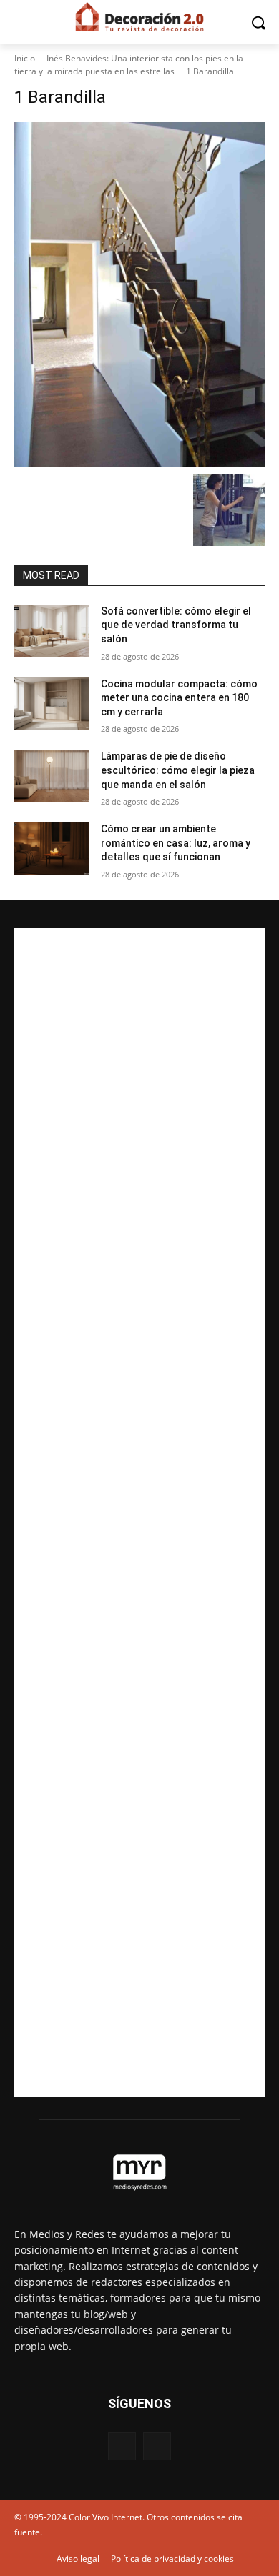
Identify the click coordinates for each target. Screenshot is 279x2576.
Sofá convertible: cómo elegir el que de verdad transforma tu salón (176, 625)
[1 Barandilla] (139, 295)
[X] (157, 2446)
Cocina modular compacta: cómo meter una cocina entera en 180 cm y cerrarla (179, 698)
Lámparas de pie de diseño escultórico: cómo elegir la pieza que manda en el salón (178, 770)
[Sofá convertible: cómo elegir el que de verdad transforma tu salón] (52, 631)
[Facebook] (122, 2446)
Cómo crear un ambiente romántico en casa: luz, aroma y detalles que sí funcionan (176, 843)
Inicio (25, 58)
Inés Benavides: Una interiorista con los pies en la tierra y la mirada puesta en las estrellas (129, 65)
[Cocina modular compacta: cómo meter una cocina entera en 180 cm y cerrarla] (52, 704)
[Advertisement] (139, 1512)
